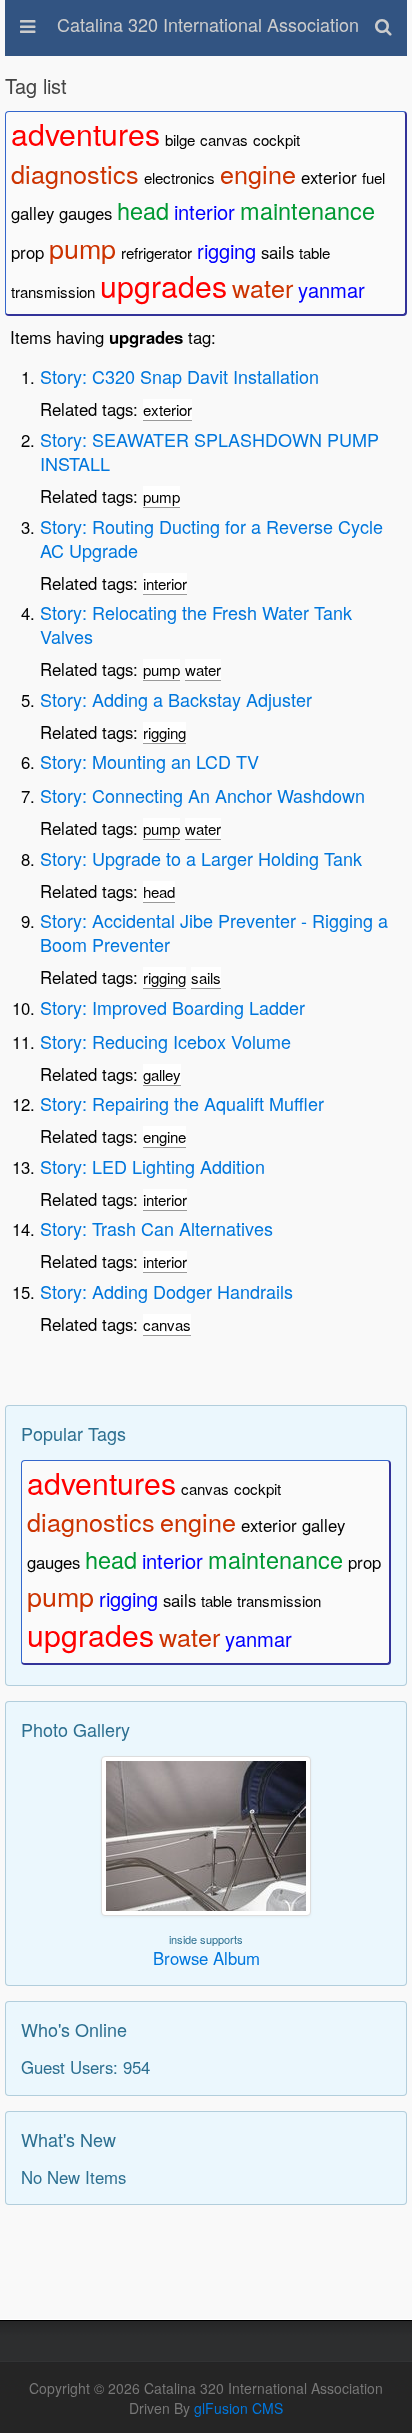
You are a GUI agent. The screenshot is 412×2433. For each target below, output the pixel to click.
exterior (329, 177)
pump (82, 247)
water (262, 287)
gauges (85, 213)
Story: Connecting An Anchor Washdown (202, 795)
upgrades (163, 285)
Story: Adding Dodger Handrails (166, 1291)
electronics (179, 177)
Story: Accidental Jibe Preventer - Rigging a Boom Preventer (214, 932)
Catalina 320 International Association (208, 24)
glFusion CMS (238, 2408)
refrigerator (156, 252)
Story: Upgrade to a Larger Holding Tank (201, 858)
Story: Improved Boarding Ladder (172, 1007)
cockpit (276, 139)
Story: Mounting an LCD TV (149, 761)
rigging (226, 250)
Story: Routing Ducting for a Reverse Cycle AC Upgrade (211, 538)
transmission (53, 291)
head (143, 210)
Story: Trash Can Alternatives (156, 1228)
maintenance (307, 210)
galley (32, 213)
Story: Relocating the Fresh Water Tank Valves (196, 624)
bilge (180, 139)
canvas (224, 139)
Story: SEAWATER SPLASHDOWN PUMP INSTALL (209, 451)
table (314, 252)
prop (27, 252)
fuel (373, 177)
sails (277, 252)
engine (258, 173)
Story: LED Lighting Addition (152, 1166)
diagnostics (75, 173)
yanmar (331, 289)
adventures (85, 133)
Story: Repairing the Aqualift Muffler (182, 1103)
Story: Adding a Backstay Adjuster (176, 699)
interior (204, 211)
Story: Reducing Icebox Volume (165, 1041)
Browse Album (206, 1958)
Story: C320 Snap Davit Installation (179, 376)
